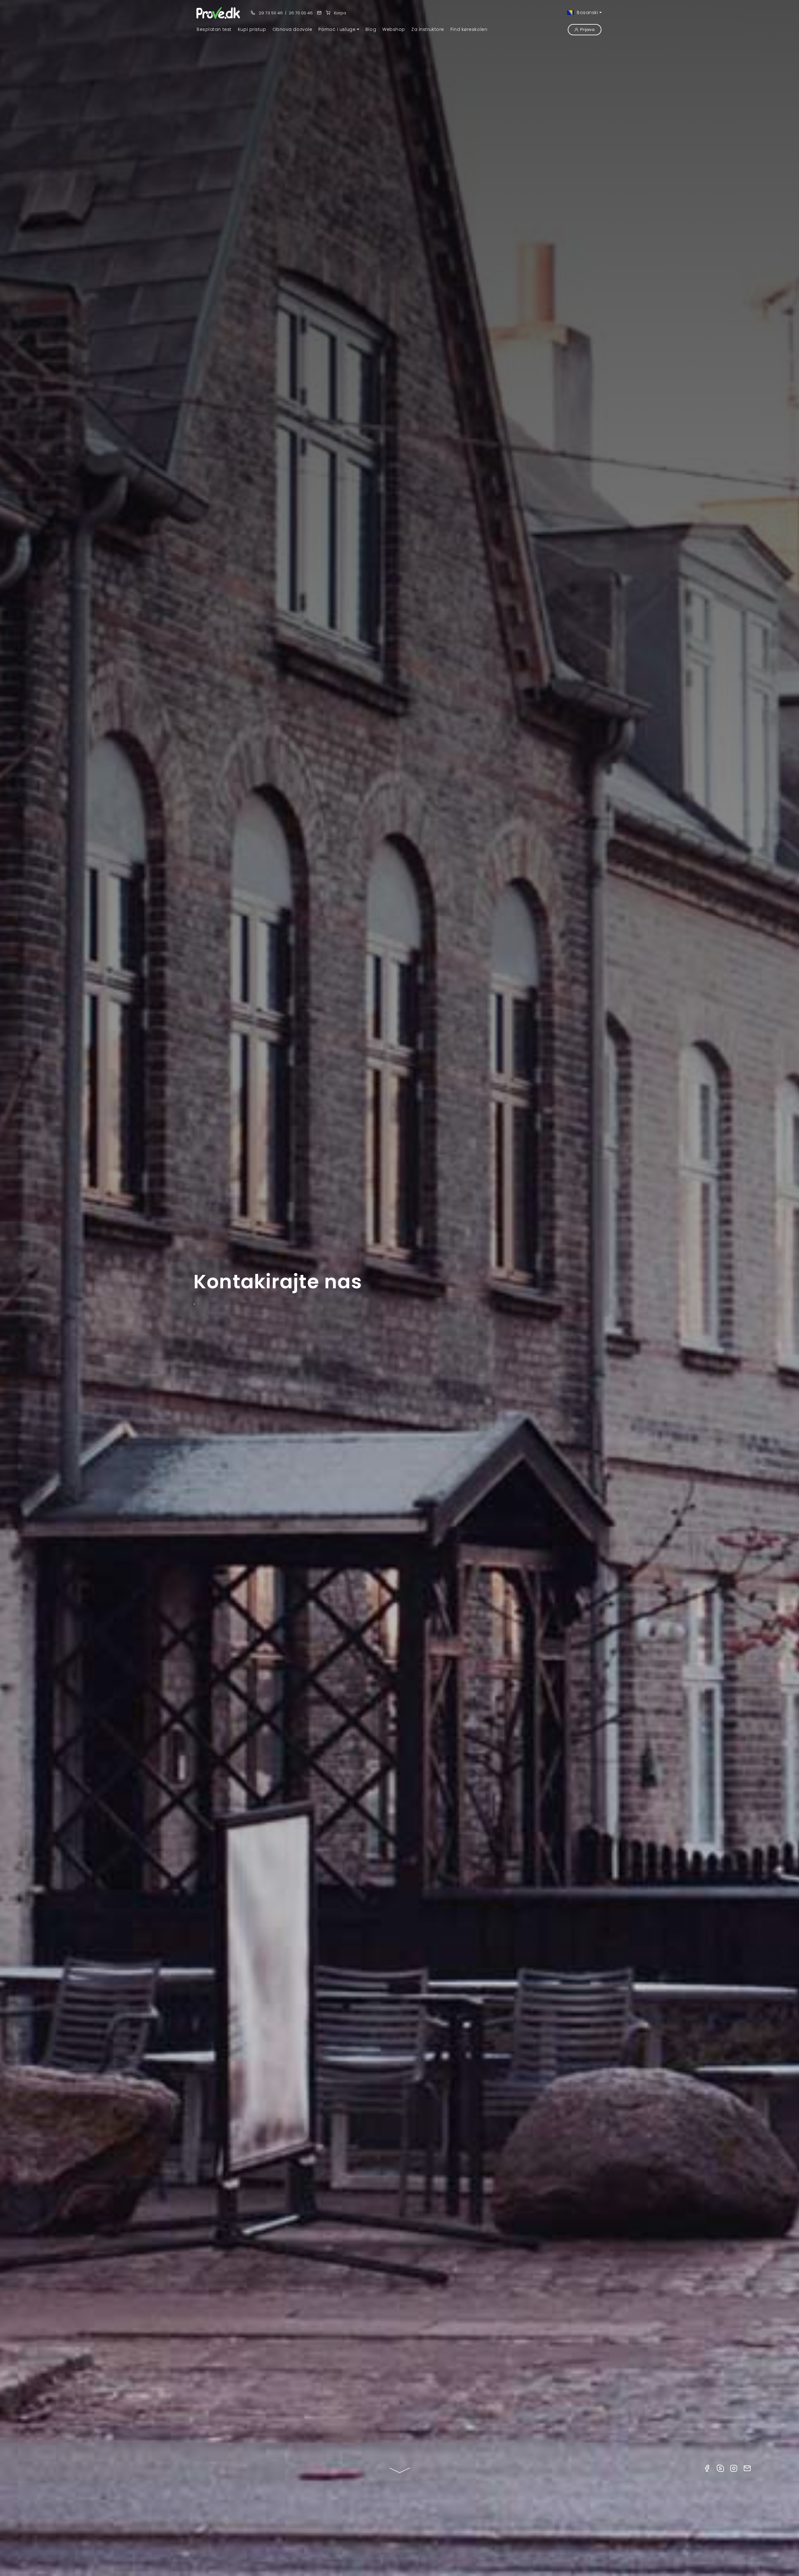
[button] (339, 29)
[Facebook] (707, 2468)
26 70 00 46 (301, 13)
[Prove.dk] (219, 13)
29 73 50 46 (270, 13)
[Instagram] (734, 2468)
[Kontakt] (319, 13)
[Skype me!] (720, 2468)
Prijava (587, 29)
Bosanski (587, 12)
